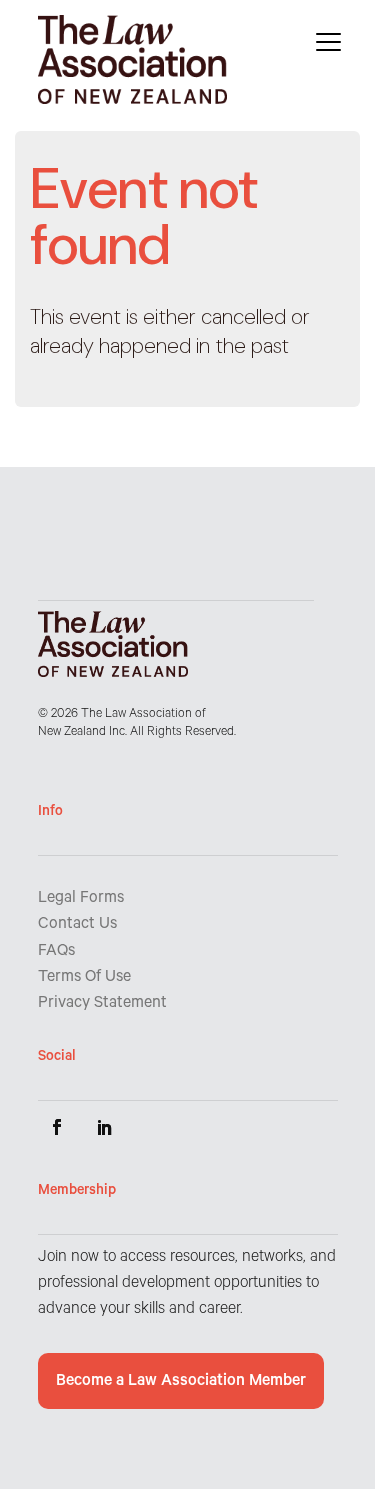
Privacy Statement (102, 1004)
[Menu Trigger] (328, 42)
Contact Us (77, 925)
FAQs (56, 952)
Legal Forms (81, 899)
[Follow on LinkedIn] (105, 1127)
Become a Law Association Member (181, 1382)
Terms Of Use (84, 978)
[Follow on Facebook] (57, 1127)
